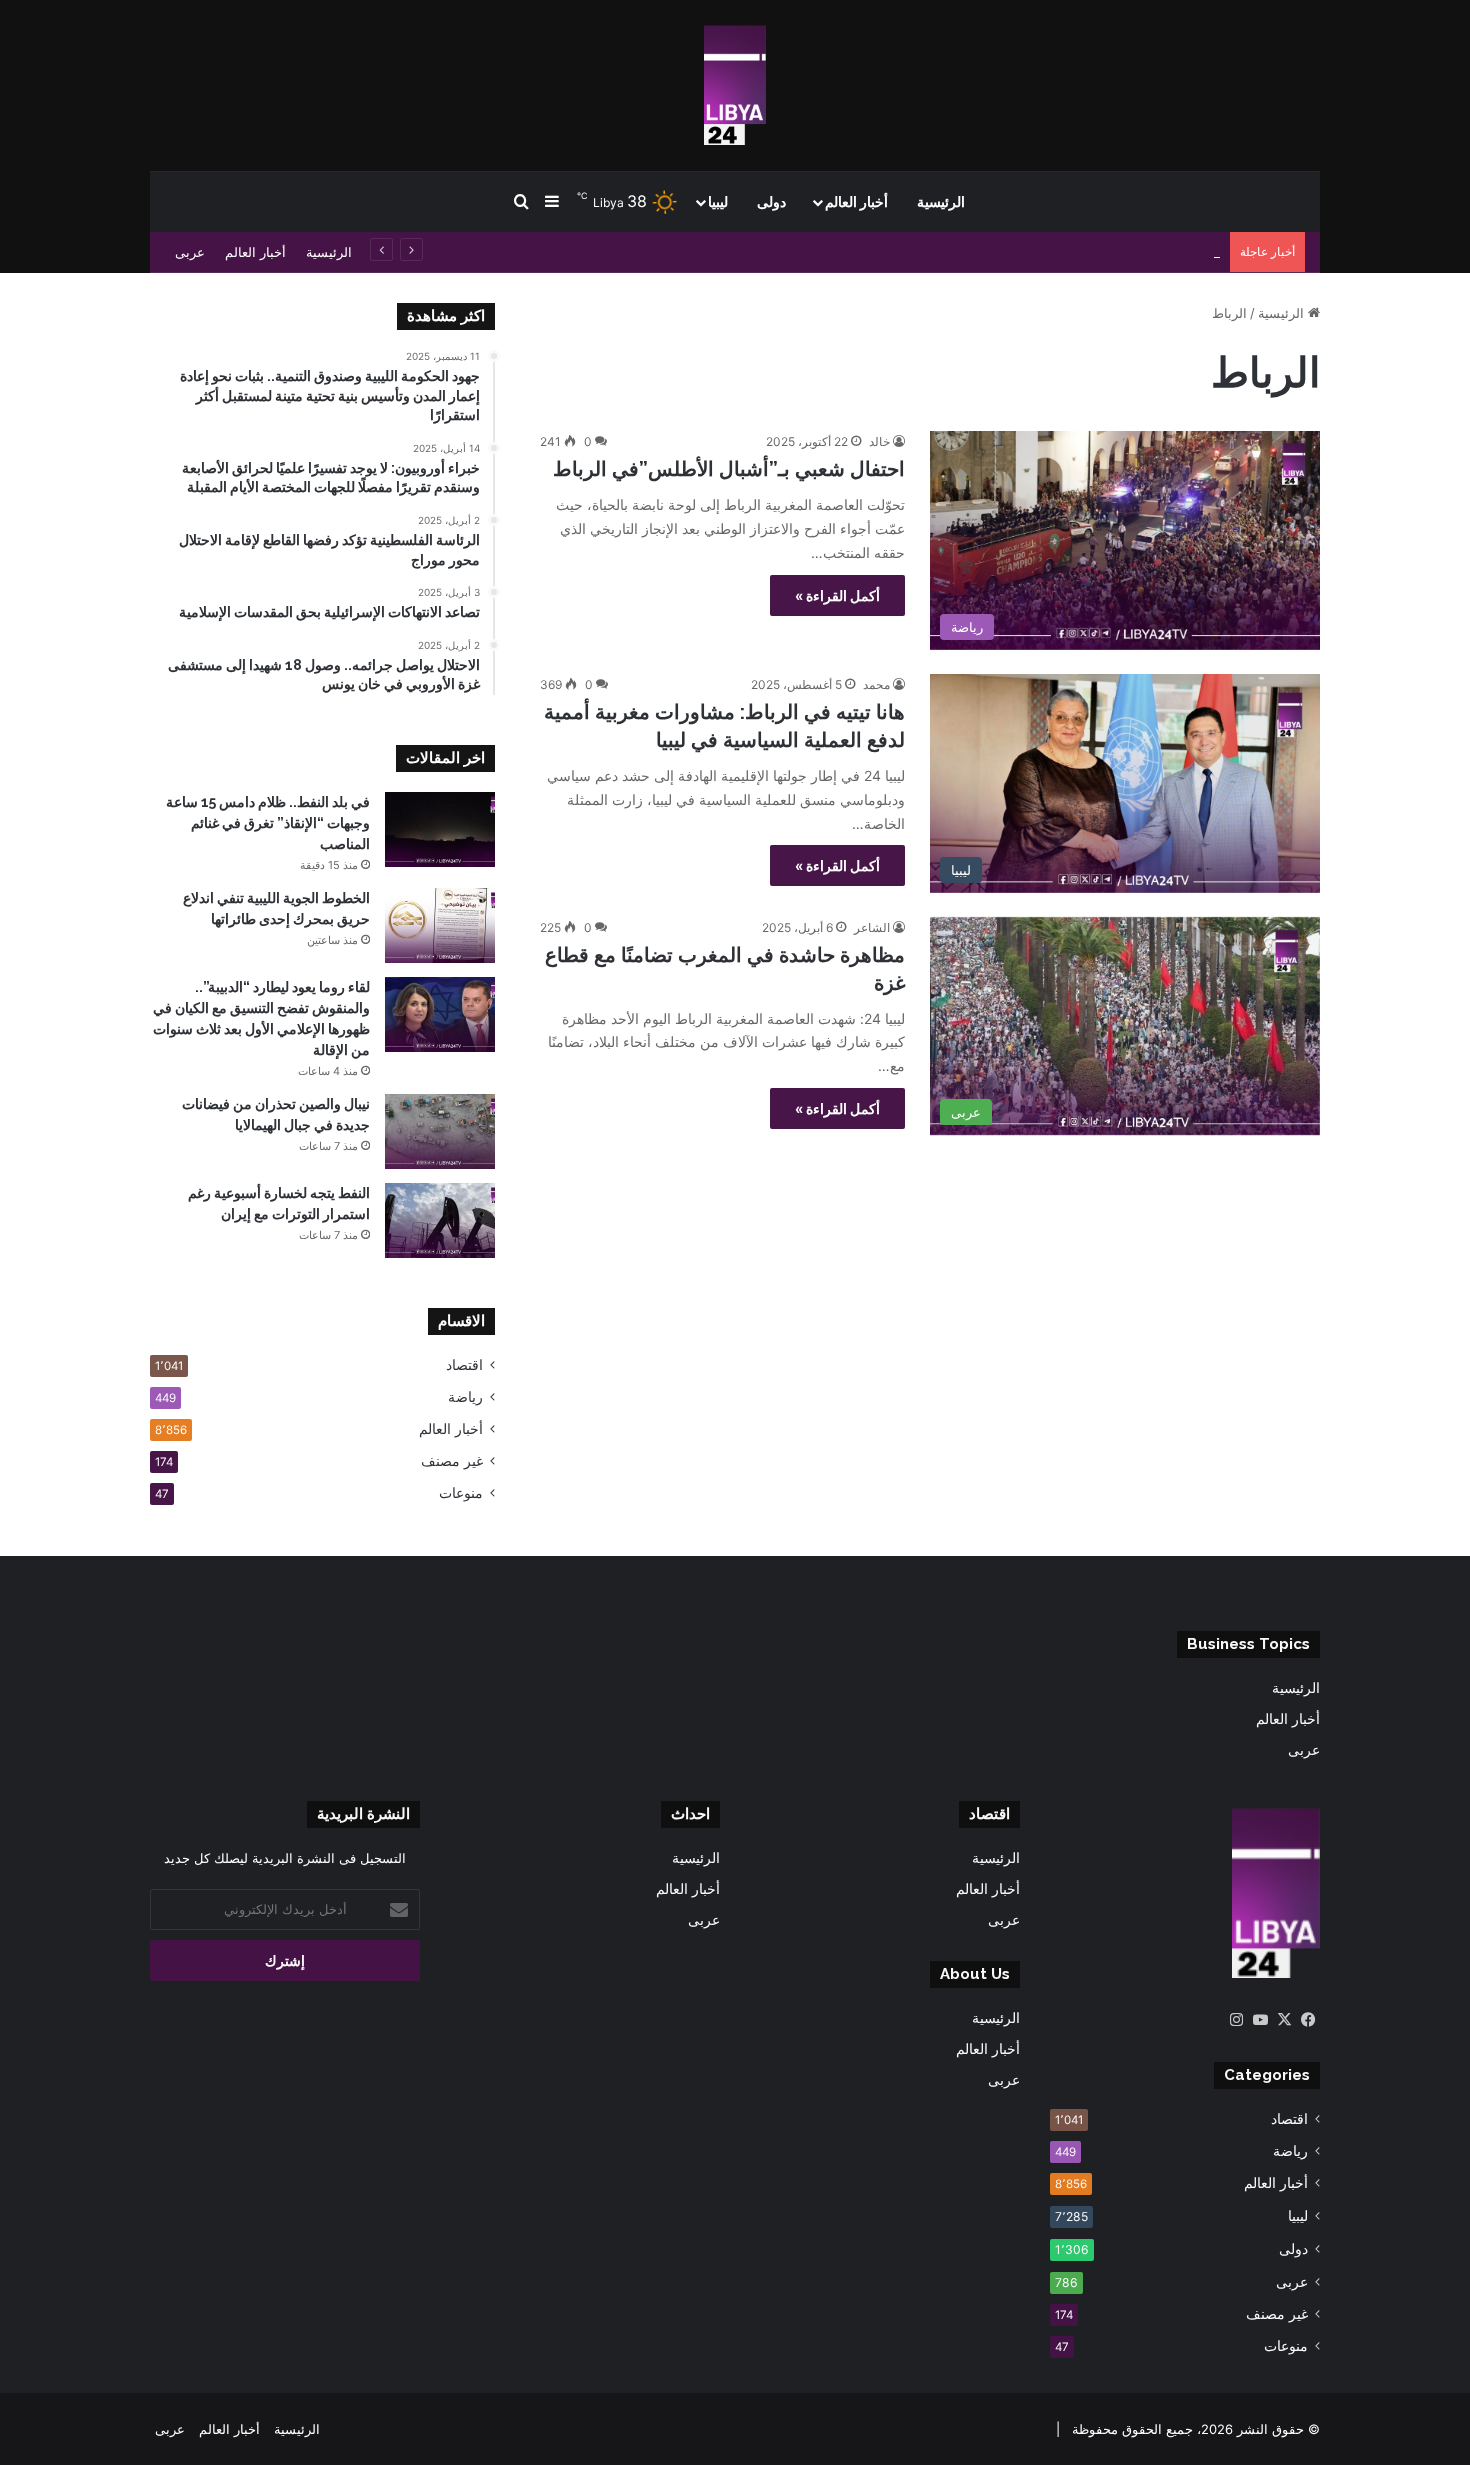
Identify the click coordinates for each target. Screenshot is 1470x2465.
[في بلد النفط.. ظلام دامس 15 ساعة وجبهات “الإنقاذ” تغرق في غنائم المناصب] (440, 829)
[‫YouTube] (1260, 2020)
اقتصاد (464, 1365)
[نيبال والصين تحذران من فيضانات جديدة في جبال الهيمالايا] (440, 1131)
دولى (771, 202)
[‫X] (1284, 2020)
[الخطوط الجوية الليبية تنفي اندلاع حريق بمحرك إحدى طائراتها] (440, 925)
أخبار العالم (856, 202)
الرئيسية (941, 202)
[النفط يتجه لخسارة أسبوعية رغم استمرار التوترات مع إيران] (440, 1220)
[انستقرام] (1236, 2020)
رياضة (465, 1397)
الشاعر (872, 927)
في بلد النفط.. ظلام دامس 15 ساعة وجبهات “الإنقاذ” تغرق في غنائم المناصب (268, 823)
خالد (879, 441)
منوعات (461, 1493)
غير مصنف (452, 1461)
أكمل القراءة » (837, 595)
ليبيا (718, 202)
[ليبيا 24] (735, 85)
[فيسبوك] (1308, 2020)
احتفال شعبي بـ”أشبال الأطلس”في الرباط (729, 469)
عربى (190, 252)
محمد (876, 684)
